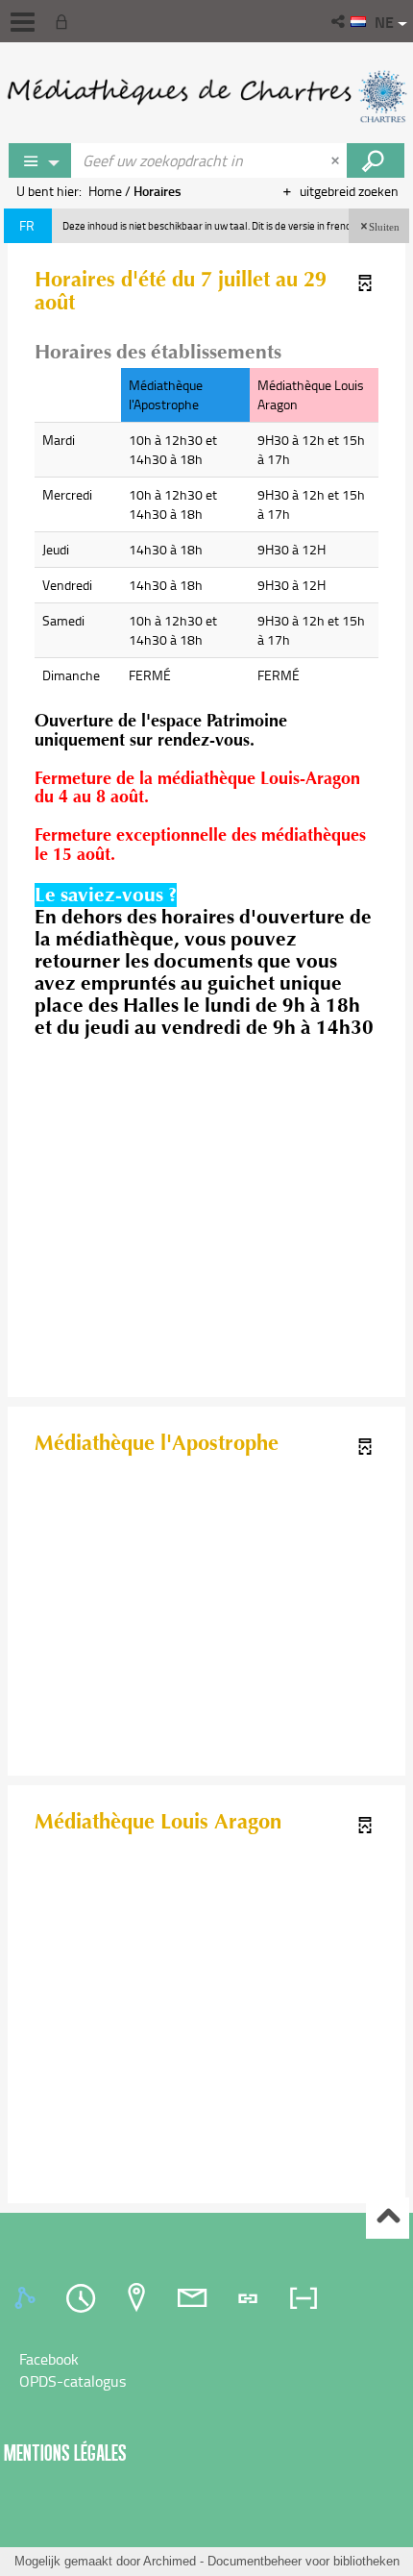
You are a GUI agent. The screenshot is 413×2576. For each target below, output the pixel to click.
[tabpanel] (206, 2370)
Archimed (170, 2561)
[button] (340, 21)
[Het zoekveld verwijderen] (337, 160)
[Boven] (388, 2218)
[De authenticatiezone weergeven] (65, 21)
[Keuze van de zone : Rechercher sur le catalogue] (40, 160)
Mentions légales (65, 2453)
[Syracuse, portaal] (206, 96)
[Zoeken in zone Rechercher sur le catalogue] (376, 160)
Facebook (49, 2359)
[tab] (28, 2298)
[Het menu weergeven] (23, 22)
